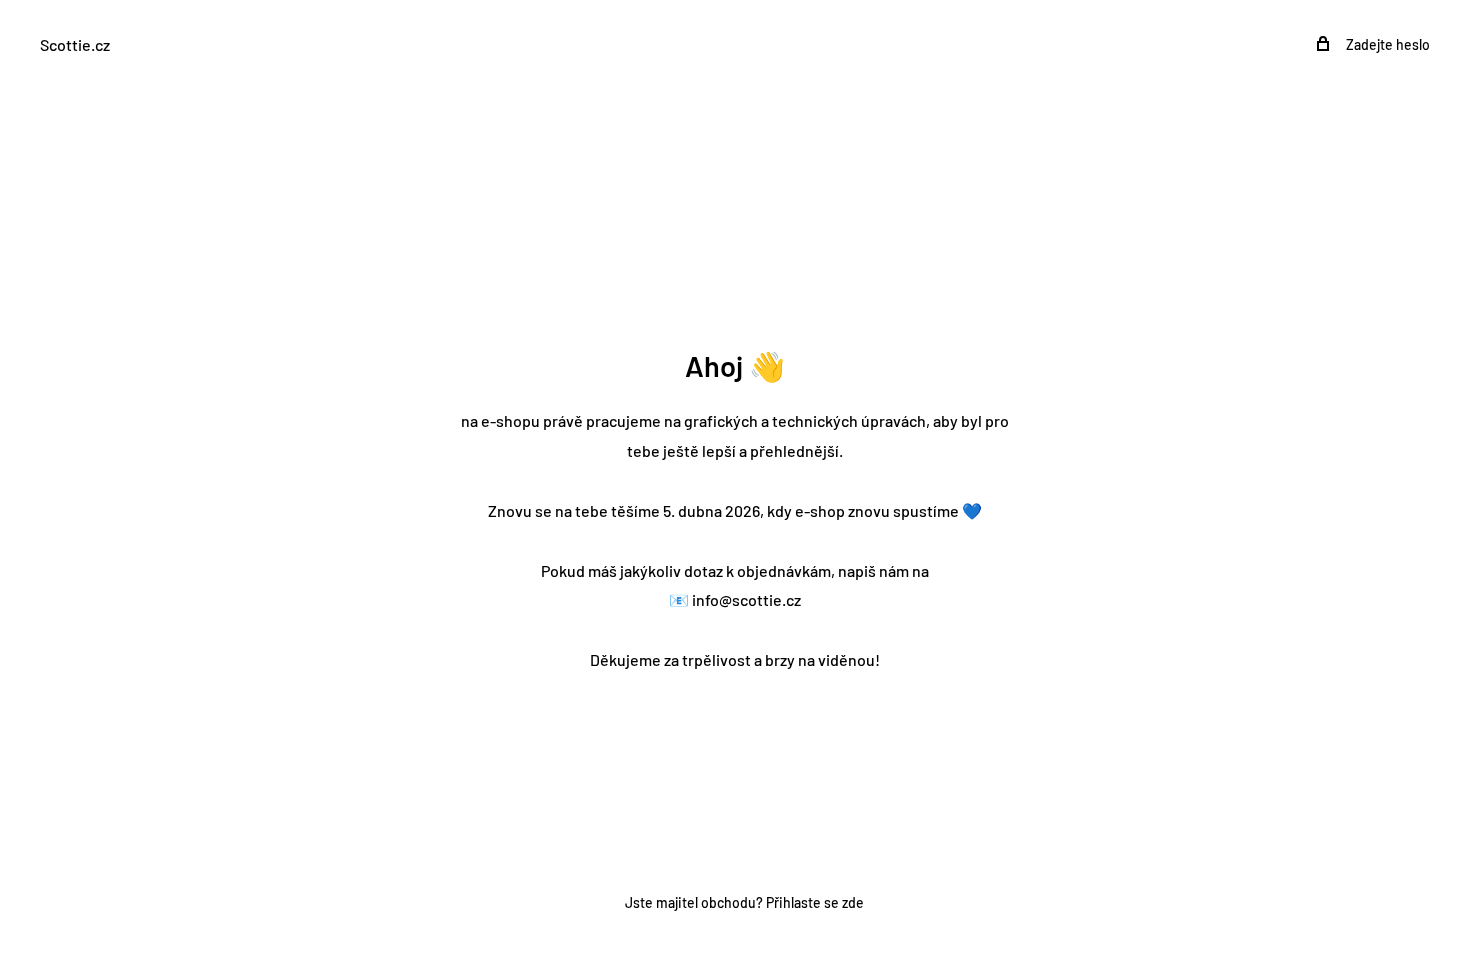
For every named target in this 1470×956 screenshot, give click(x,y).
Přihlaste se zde (815, 902)
